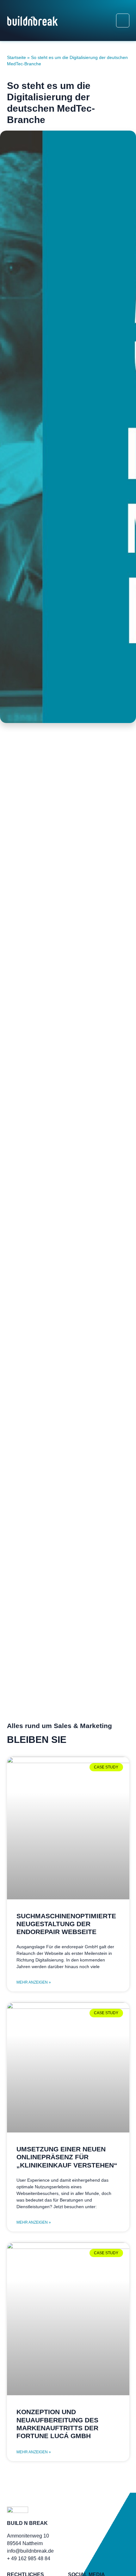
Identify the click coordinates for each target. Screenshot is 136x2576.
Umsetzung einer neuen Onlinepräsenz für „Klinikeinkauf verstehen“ (67, 2157)
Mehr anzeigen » (34, 1982)
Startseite (16, 58)
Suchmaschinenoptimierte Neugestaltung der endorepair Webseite (66, 1924)
